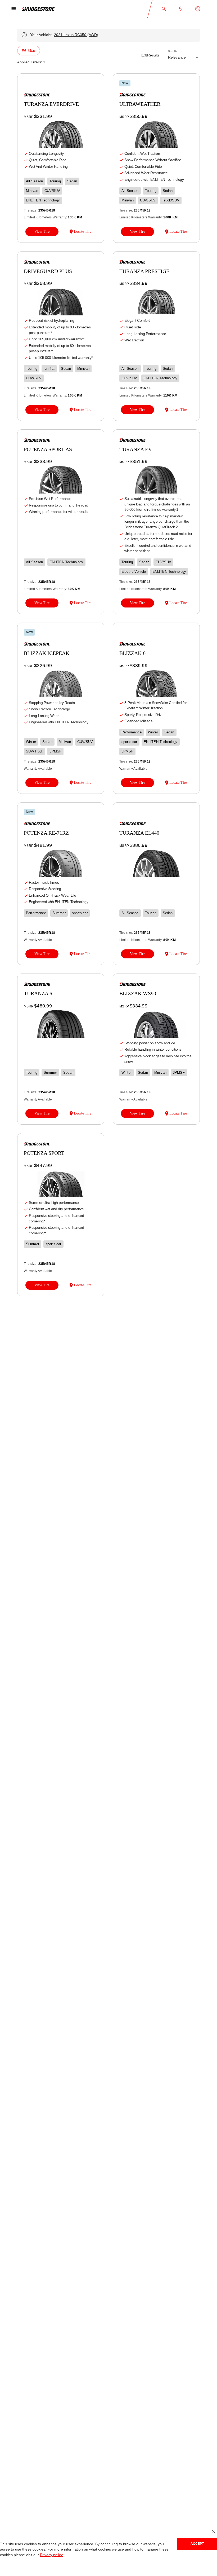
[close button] (214, 2532)
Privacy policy (50, 2555)
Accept (197, 2544)
